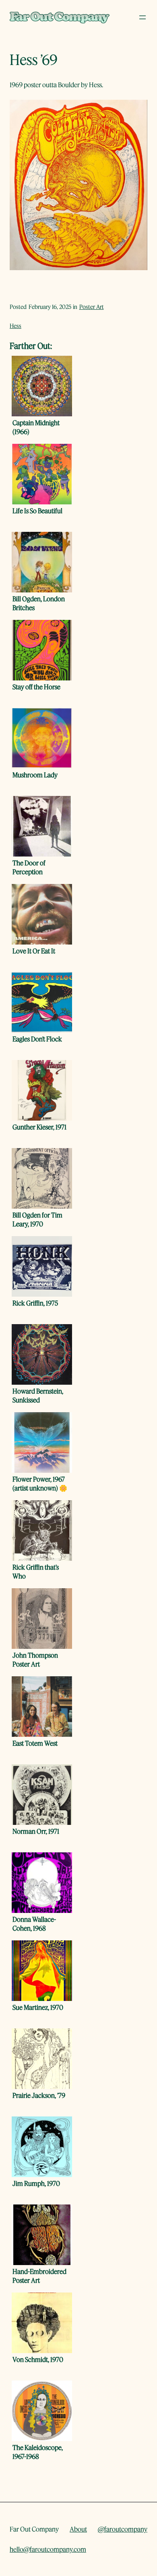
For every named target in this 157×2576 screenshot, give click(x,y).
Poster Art (92, 307)
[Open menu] (143, 17)
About (78, 2529)
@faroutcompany (123, 2529)
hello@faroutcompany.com (48, 2549)
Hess (15, 326)
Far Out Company (34, 2529)
